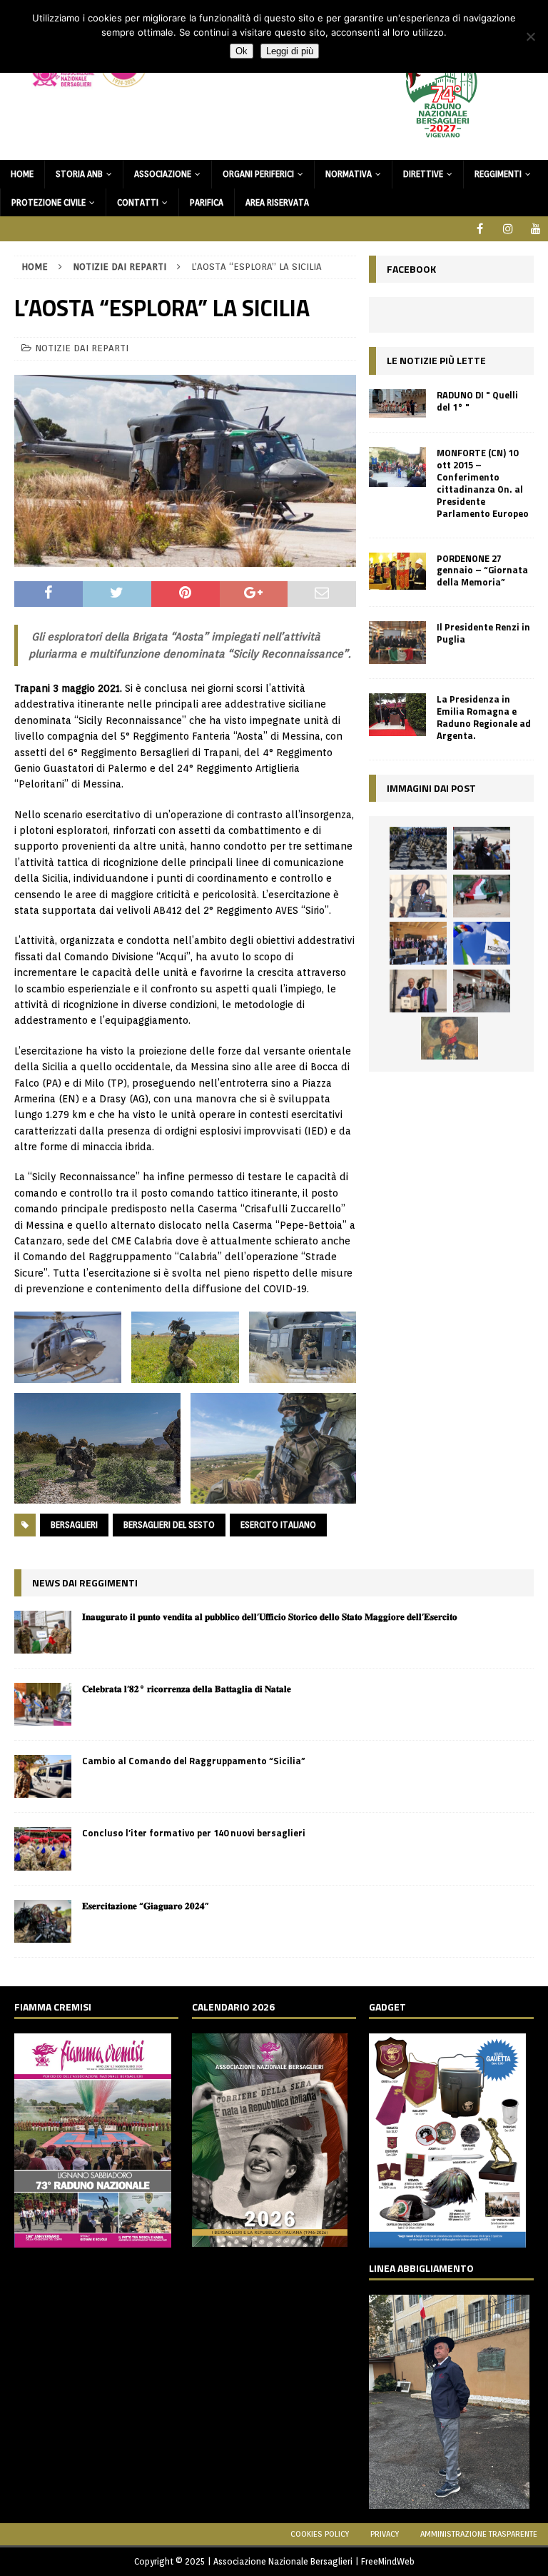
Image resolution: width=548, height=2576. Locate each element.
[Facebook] (480, 229)
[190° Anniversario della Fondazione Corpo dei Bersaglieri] (418, 848)
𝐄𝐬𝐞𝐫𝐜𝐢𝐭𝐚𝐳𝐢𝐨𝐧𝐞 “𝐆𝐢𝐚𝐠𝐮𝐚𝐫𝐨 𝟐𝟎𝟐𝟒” (146, 1906)
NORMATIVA (349, 174)
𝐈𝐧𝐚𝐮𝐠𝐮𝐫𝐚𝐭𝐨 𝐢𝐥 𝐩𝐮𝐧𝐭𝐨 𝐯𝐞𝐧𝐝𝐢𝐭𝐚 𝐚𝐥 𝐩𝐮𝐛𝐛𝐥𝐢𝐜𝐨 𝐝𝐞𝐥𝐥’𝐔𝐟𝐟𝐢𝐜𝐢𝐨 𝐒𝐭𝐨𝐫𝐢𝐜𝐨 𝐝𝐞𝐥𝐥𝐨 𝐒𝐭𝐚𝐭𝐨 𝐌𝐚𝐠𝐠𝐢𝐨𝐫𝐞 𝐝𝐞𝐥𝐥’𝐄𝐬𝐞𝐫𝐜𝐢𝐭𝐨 (270, 1616)
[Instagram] (508, 229)
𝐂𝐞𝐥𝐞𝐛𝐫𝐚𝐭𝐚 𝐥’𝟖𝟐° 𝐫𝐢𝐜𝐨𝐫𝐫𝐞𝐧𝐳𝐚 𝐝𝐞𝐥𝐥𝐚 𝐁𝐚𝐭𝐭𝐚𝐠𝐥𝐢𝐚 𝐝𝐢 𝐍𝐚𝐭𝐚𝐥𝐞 (187, 1689)
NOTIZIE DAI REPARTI (82, 348)
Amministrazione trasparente (479, 2534)
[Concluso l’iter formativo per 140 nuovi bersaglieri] (43, 1848)
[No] (530, 36)
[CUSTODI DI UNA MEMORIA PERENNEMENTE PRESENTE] (482, 848)
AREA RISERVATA (277, 202)
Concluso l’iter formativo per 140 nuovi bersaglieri (194, 1833)
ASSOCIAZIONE (163, 174)
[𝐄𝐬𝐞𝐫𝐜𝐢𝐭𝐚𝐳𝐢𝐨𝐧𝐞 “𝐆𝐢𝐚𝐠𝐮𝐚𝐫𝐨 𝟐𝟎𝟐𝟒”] (43, 1921)
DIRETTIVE (423, 174)
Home (22, 174)
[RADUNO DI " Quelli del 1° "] (397, 404)
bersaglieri (74, 1525)
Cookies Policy (320, 2534)
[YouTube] (536, 229)
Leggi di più (290, 51)
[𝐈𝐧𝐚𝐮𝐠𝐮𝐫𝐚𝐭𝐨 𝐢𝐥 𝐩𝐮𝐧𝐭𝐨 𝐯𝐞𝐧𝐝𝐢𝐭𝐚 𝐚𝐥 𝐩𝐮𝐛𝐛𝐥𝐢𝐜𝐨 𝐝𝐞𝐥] (43, 1632)
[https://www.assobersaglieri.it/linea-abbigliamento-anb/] (449, 2501)
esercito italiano (278, 1525)
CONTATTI (138, 202)
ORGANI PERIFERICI (258, 174)
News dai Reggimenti (85, 1583)
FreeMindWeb (388, 2561)
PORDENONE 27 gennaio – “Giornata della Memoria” (482, 570)
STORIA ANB (79, 174)
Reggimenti (498, 174)
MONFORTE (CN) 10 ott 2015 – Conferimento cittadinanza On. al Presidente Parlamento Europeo (483, 483)
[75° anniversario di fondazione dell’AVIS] (418, 991)
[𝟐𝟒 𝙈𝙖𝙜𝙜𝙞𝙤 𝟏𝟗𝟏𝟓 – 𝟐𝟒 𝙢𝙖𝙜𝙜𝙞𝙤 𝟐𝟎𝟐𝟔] (482, 896)
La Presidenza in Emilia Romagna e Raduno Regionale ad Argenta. (484, 717)
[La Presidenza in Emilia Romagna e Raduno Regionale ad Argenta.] (397, 715)
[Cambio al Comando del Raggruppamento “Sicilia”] (43, 1776)
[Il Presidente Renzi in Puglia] (397, 643)
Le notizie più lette (436, 360)
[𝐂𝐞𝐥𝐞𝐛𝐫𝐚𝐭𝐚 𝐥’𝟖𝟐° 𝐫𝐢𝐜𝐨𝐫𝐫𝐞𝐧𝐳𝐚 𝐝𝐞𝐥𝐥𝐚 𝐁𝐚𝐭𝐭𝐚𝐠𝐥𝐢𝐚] (43, 1704)
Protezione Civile (49, 202)
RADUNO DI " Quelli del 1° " (477, 401)
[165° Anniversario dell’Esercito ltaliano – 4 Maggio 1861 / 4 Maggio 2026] (482, 943)
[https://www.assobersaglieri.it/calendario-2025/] (270, 2239)
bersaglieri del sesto (169, 1525)
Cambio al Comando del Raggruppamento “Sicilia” (194, 1761)
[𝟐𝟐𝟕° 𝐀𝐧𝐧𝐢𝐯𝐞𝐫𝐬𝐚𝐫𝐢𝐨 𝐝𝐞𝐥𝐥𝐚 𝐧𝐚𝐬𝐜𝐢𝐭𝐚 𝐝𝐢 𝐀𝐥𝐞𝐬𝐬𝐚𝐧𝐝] (450, 1038)
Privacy (385, 2534)
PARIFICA (207, 202)
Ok (242, 51)
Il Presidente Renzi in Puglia (483, 633)
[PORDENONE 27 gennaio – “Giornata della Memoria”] (397, 571)
